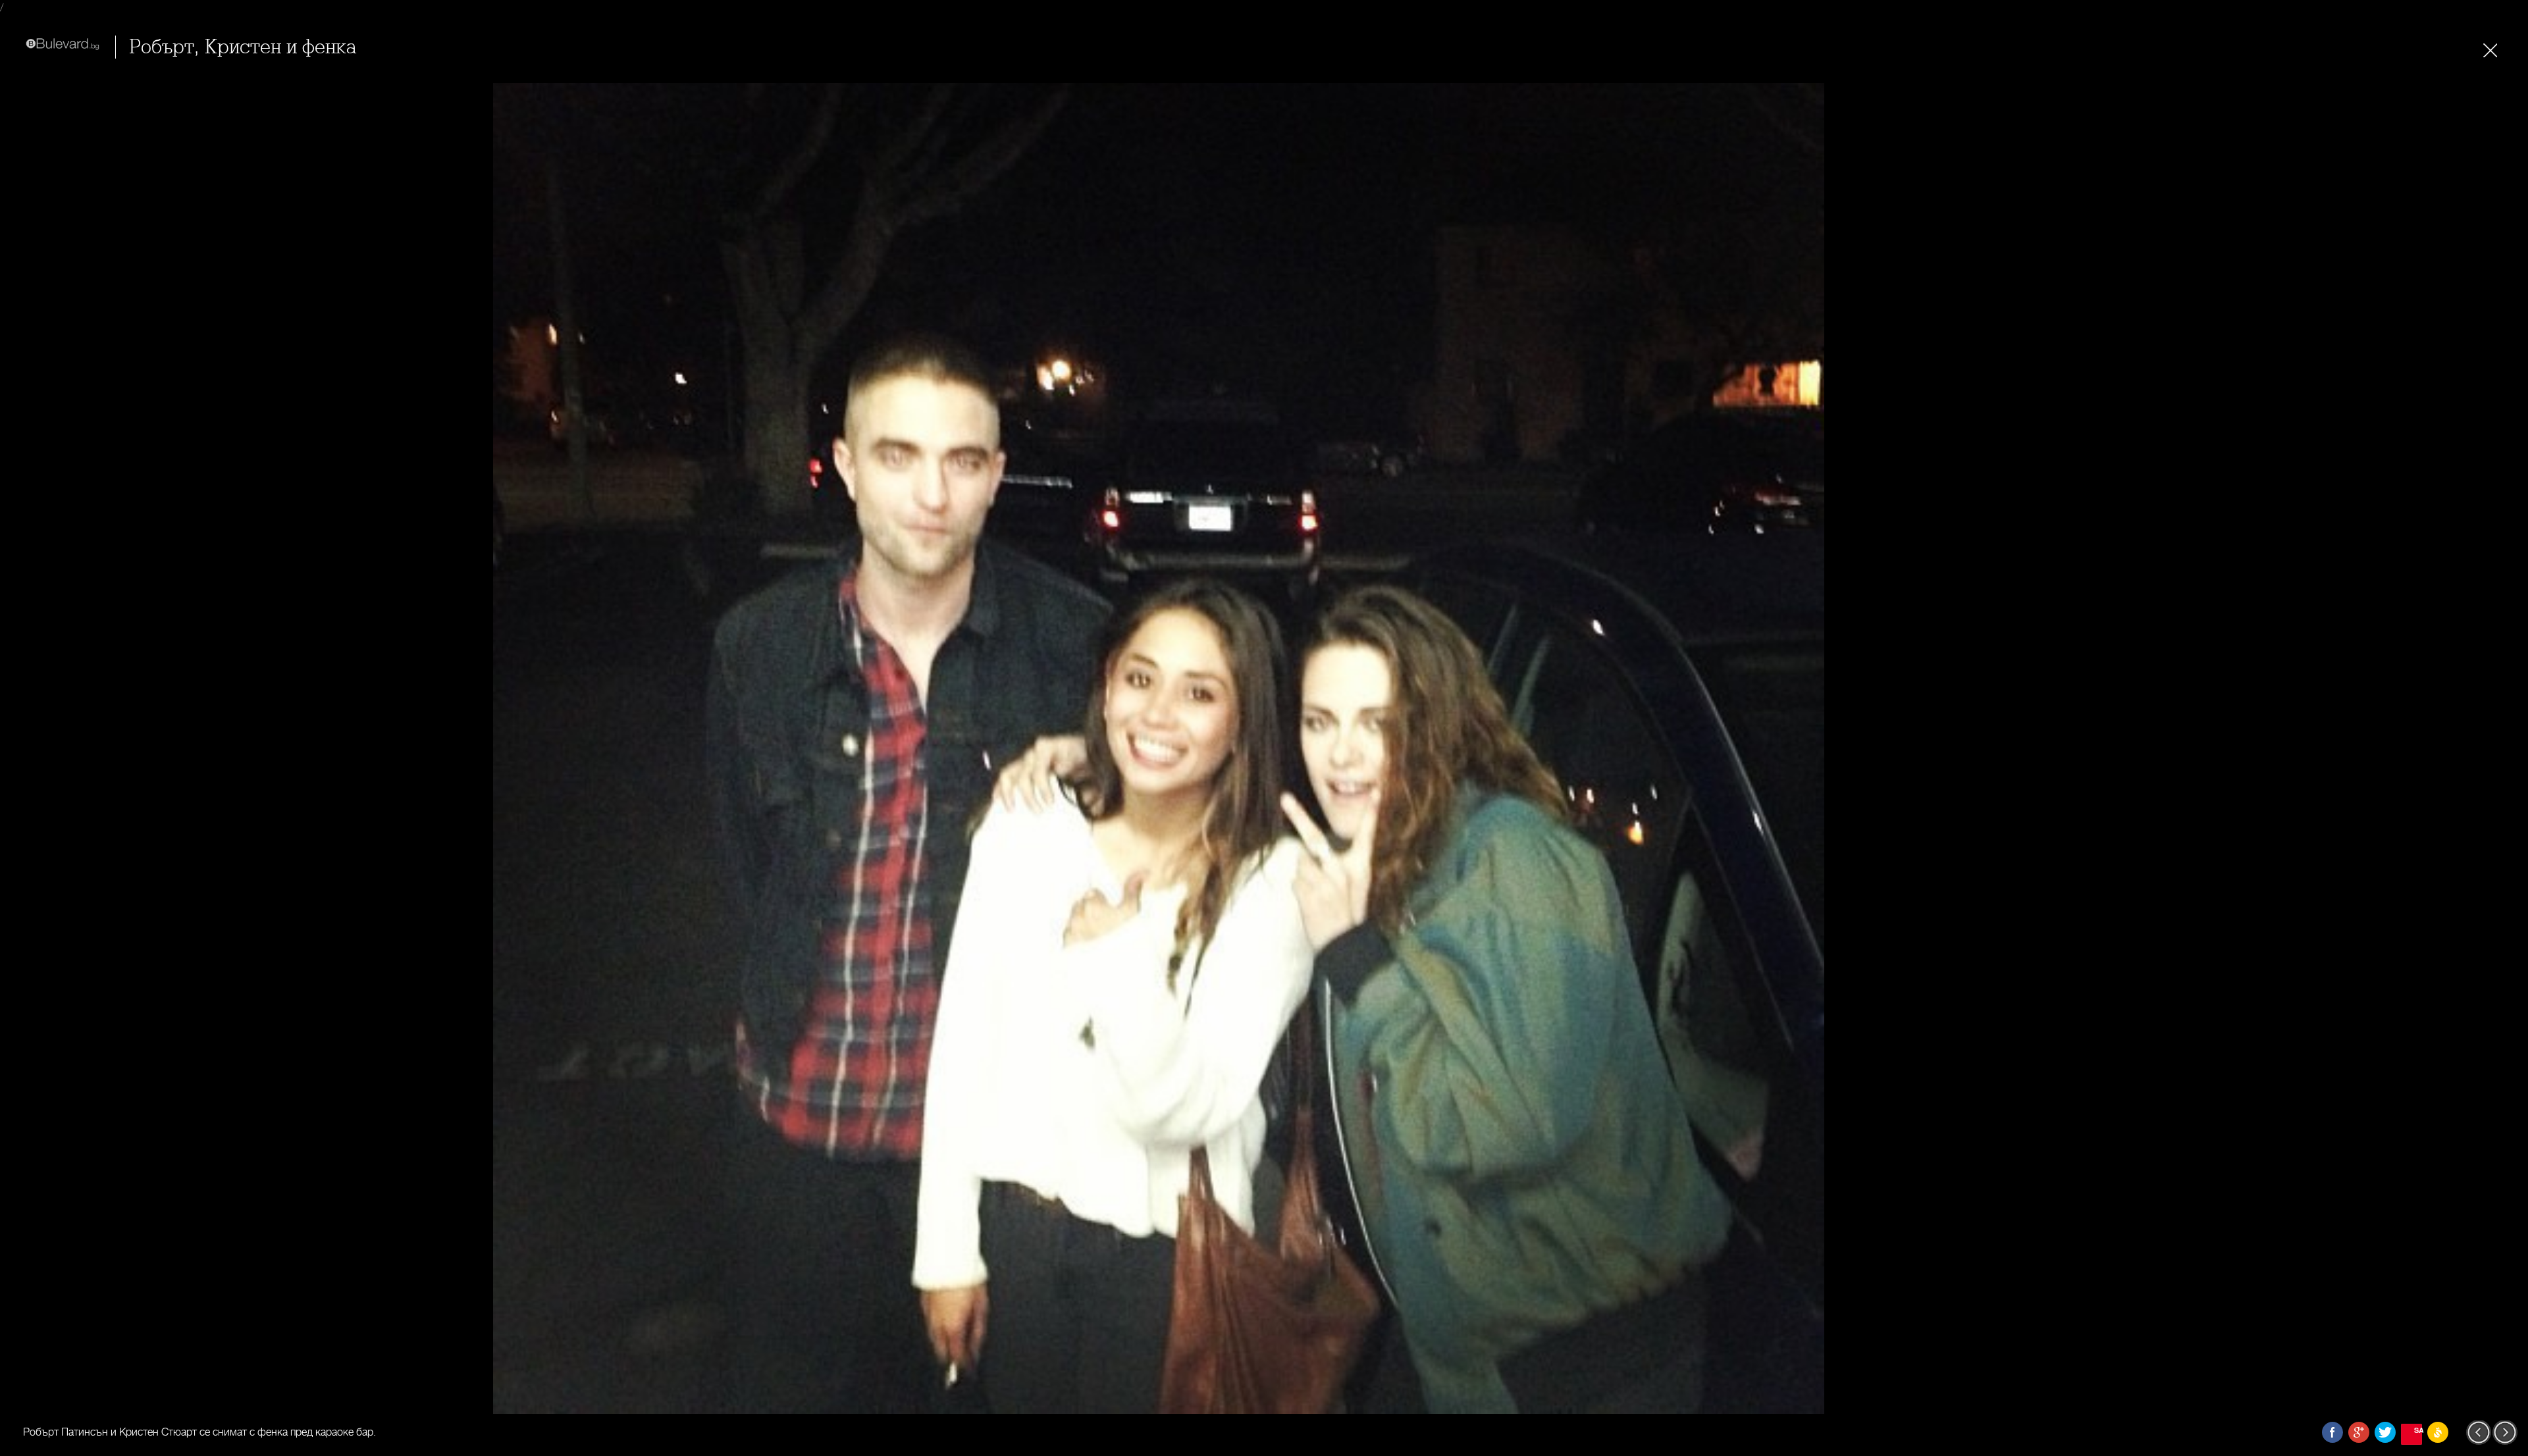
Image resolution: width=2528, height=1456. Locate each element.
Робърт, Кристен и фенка (243, 47)
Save (2418, 1430)
